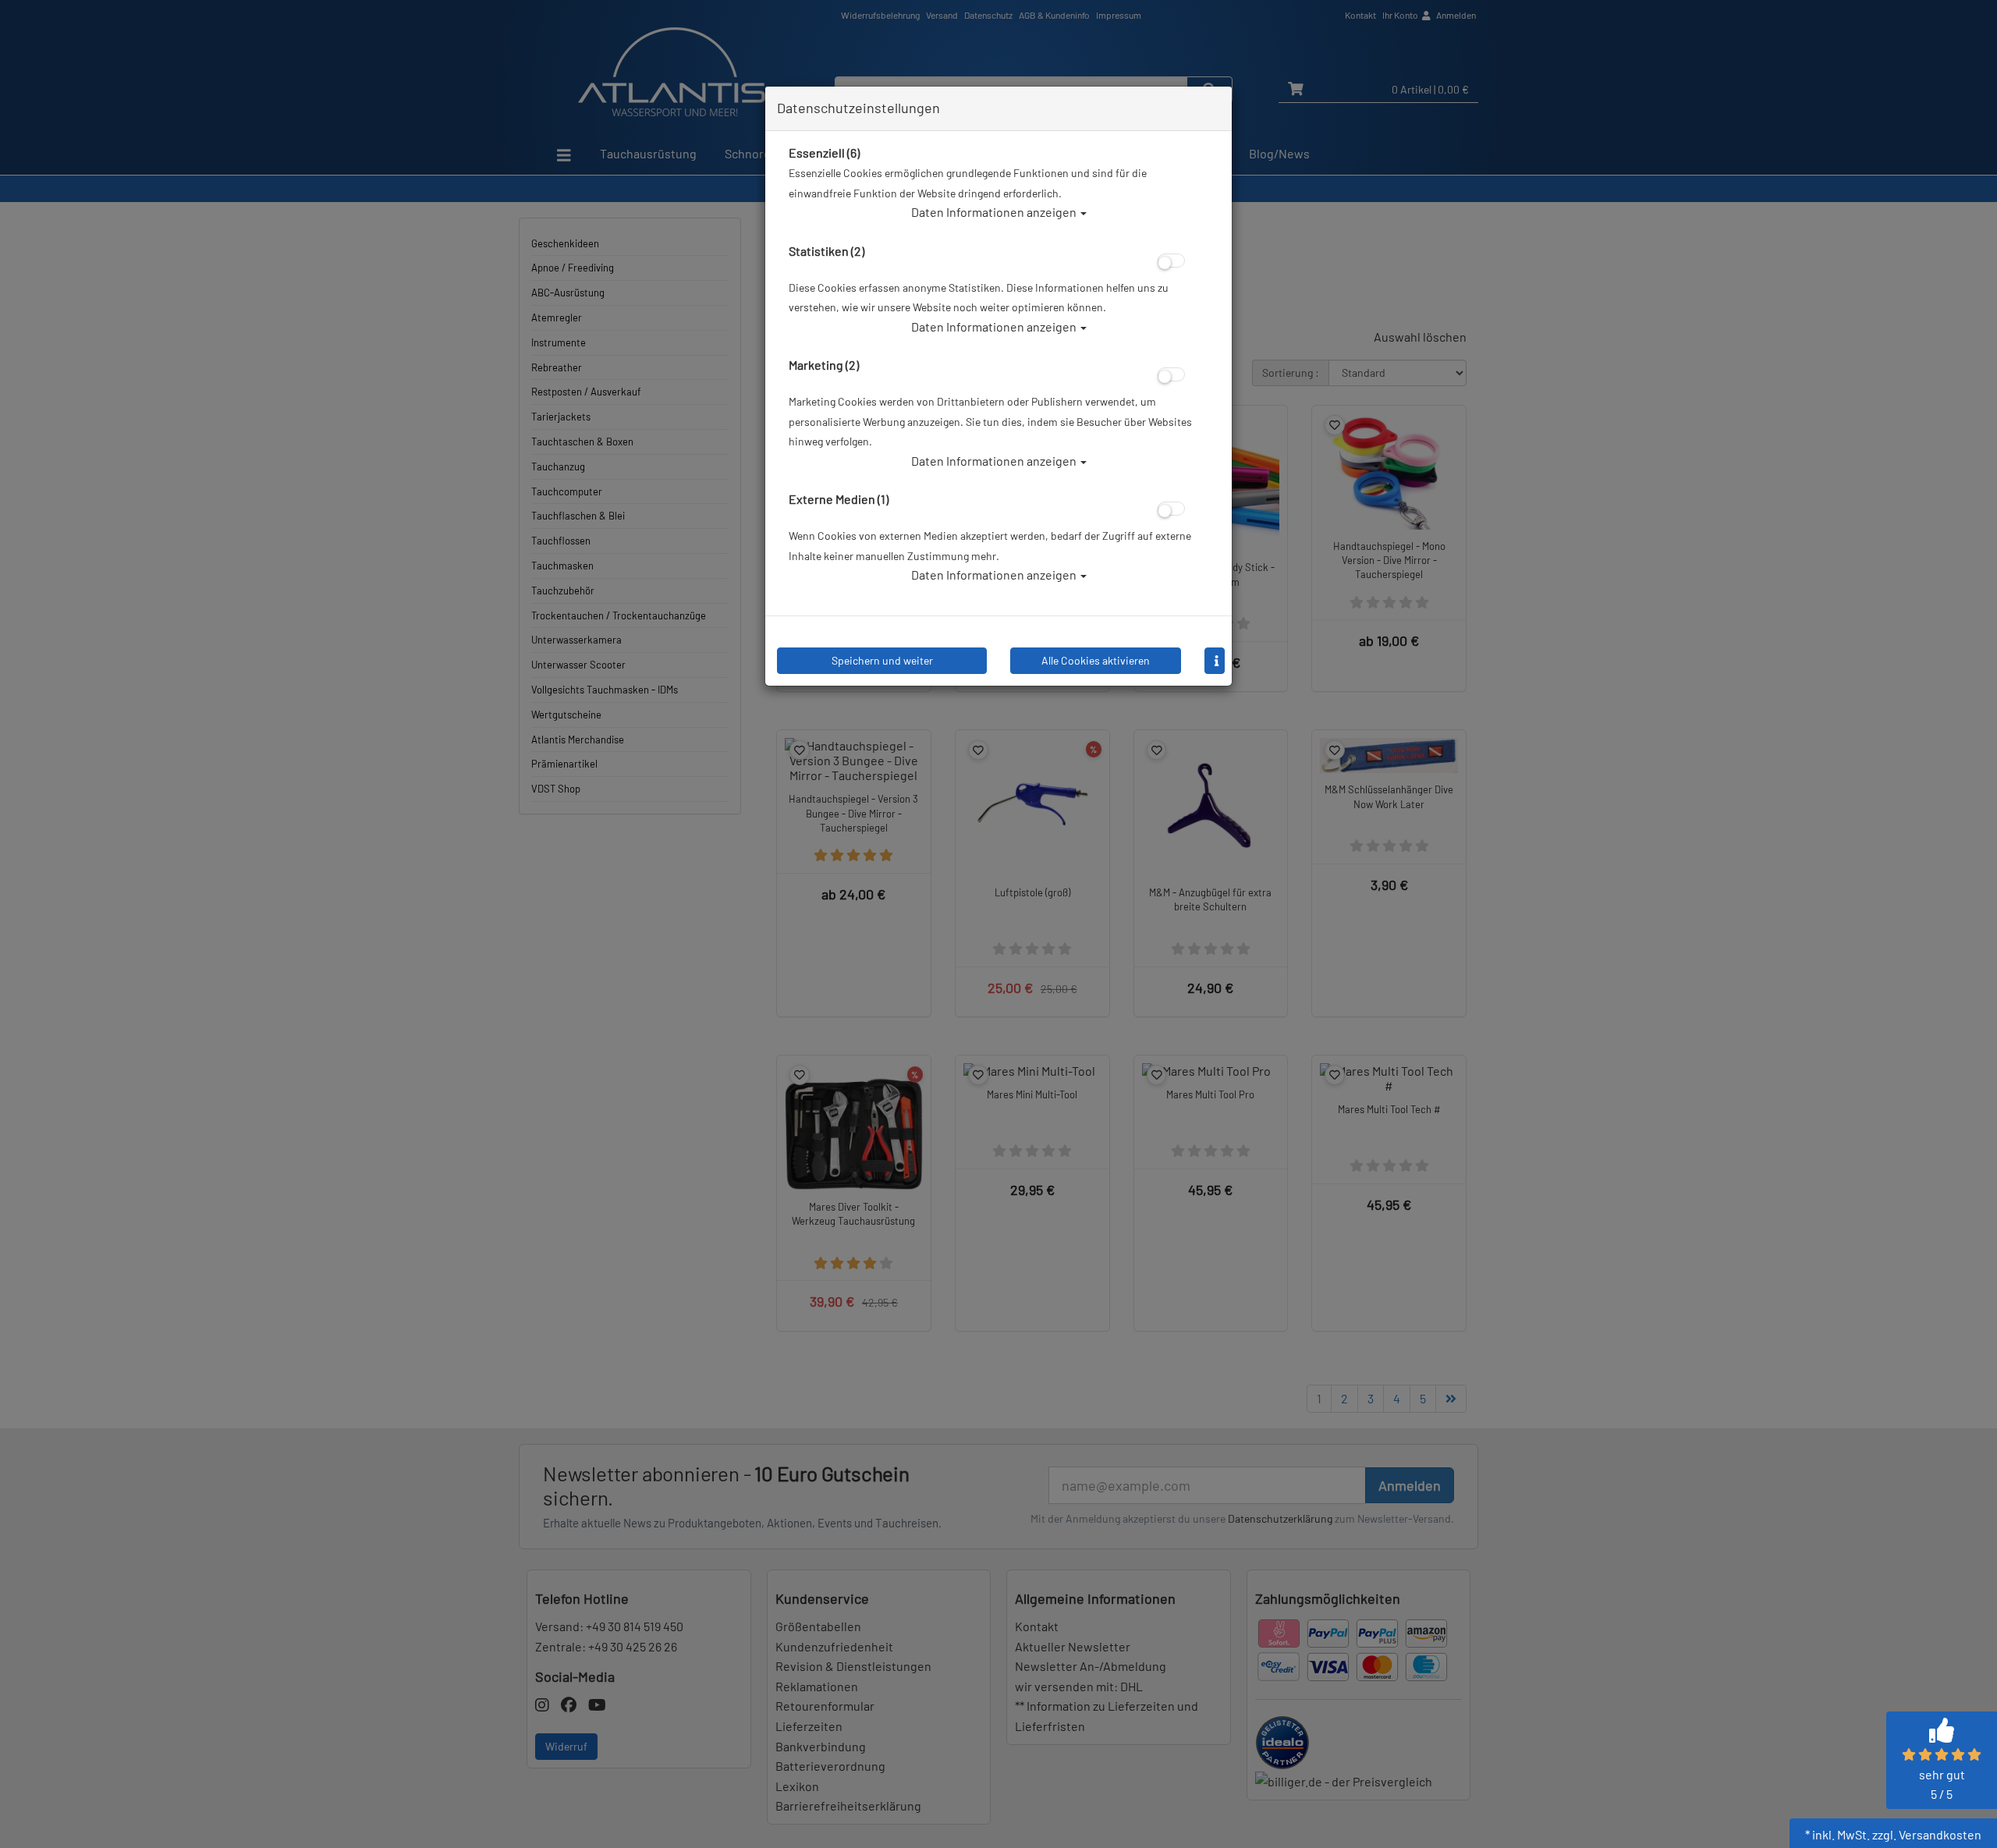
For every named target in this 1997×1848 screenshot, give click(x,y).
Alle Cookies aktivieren (1096, 660)
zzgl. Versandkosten (1927, 1834)
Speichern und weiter (882, 660)
